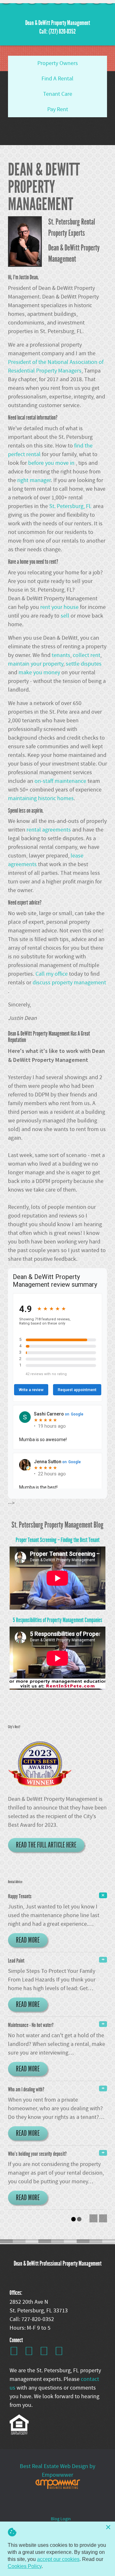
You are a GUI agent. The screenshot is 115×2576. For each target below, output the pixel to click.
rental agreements (49, 830)
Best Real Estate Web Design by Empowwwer (57, 2471)
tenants (61, 655)
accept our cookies (58, 2559)
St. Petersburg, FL (71, 506)
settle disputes (84, 664)
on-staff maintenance (61, 781)
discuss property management (69, 983)
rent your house (60, 607)
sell (66, 616)
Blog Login (61, 2519)
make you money (40, 673)
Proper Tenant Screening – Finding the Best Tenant (58, 1540)
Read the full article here (46, 1845)
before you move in (52, 463)
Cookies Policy (25, 2566)
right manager (34, 480)
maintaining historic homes (41, 798)
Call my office (52, 974)
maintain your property (36, 664)
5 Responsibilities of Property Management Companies (57, 1620)
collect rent (87, 655)
